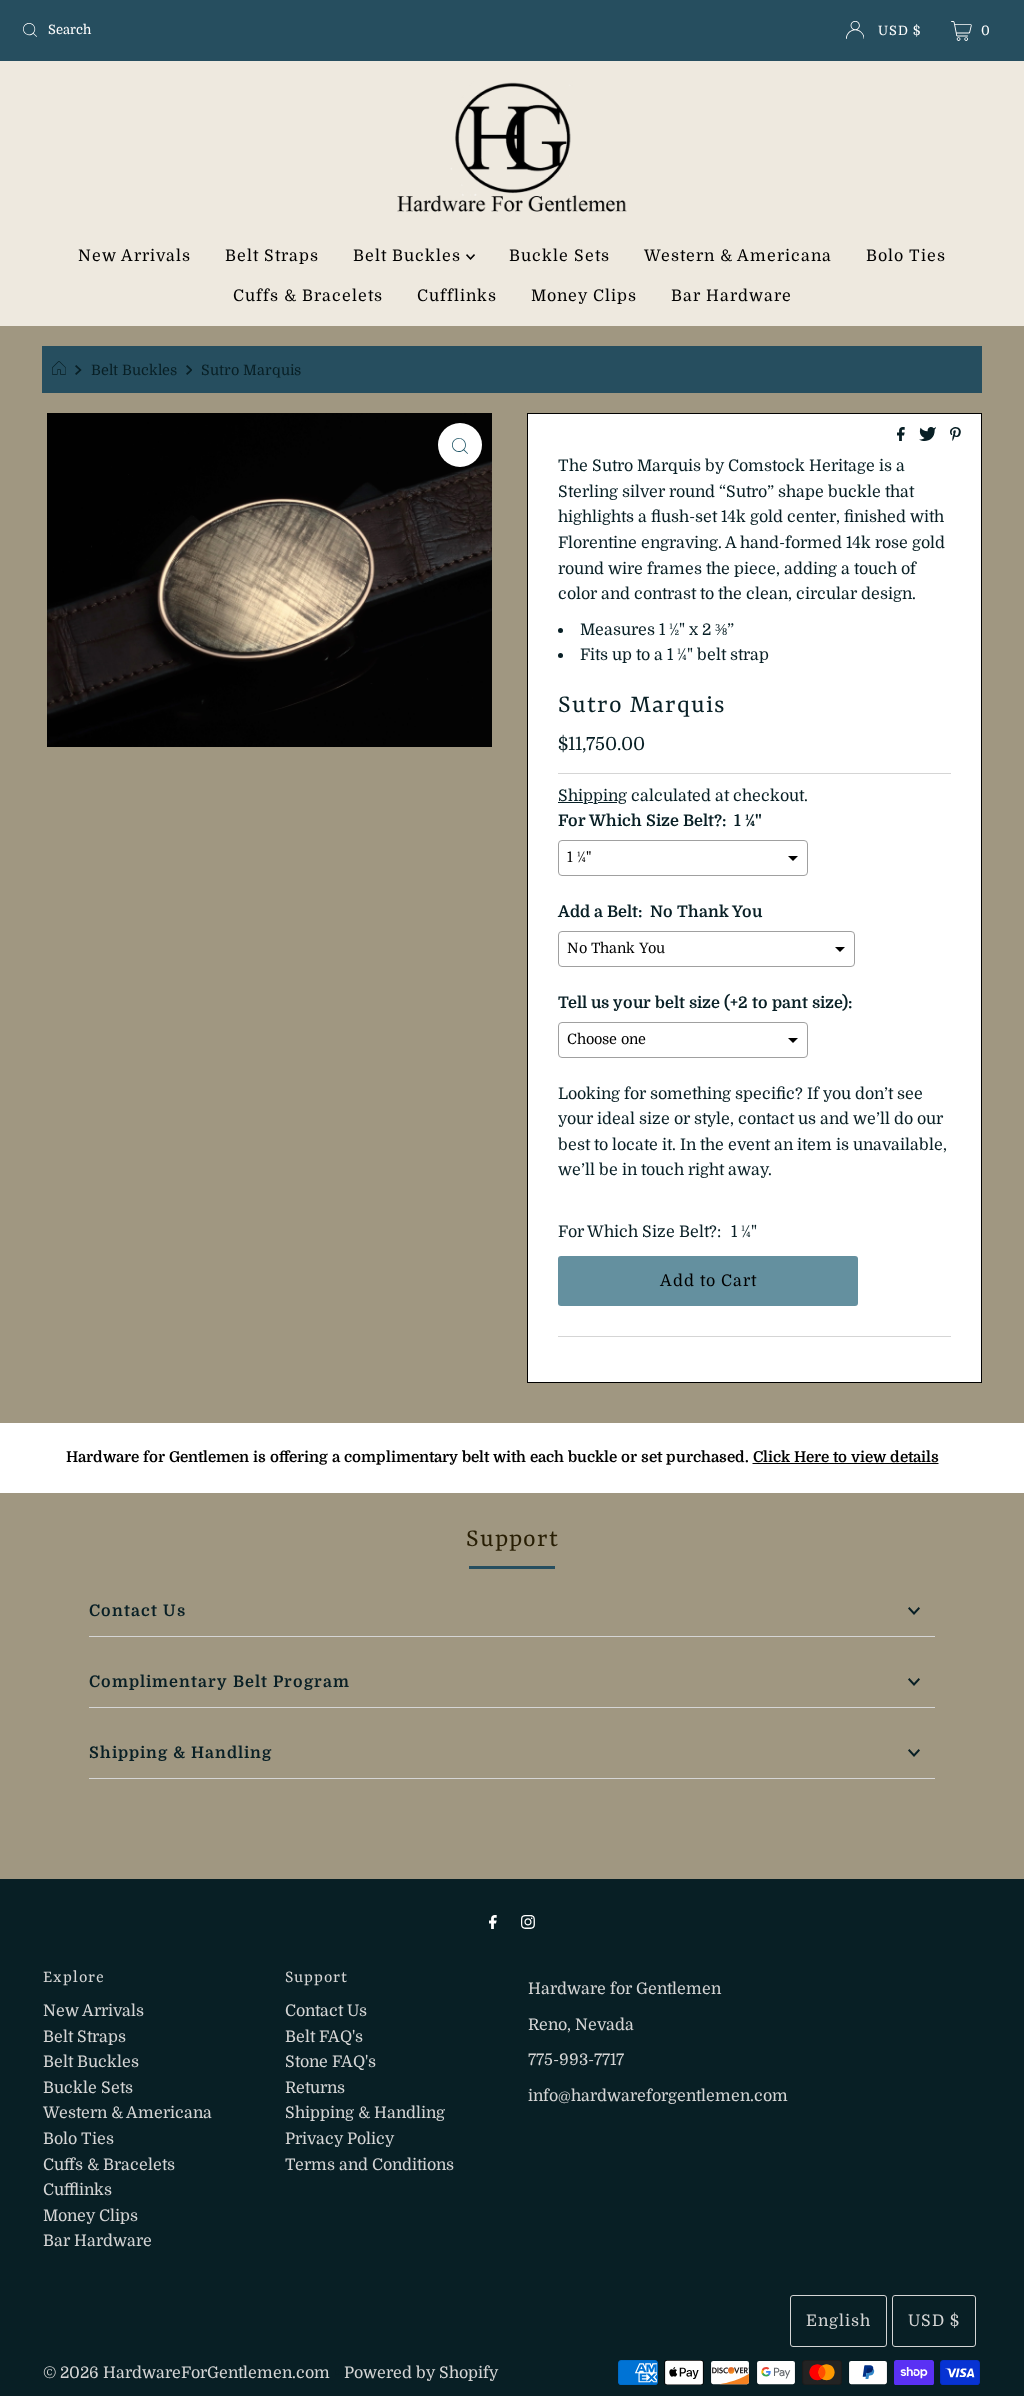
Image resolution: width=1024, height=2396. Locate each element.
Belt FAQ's (324, 2037)
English (838, 2321)
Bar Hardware (731, 296)
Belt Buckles (409, 256)
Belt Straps (272, 256)
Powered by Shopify (421, 2373)
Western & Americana (738, 256)
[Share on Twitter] (929, 436)
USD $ (899, 30)
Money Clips (584, 296)
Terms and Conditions (369, 2165)
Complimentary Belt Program (219, 1682)
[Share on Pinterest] (955, 436)
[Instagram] (528, 1922)
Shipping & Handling (180, 1753)
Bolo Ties (906, 256)
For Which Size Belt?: (639, 1232)
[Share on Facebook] (903, 436)
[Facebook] (493, 1922)
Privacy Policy (339, 2139)
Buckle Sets (559, 256)
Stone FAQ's (330, 2062)
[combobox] (174, 30)
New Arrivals (134, 256)
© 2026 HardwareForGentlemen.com (186, 2373)
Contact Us (137, 1611)
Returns (315, 2088)
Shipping (592, 796)
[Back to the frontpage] (61, 370)
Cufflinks (457, 296)
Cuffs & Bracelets (308, 296)
